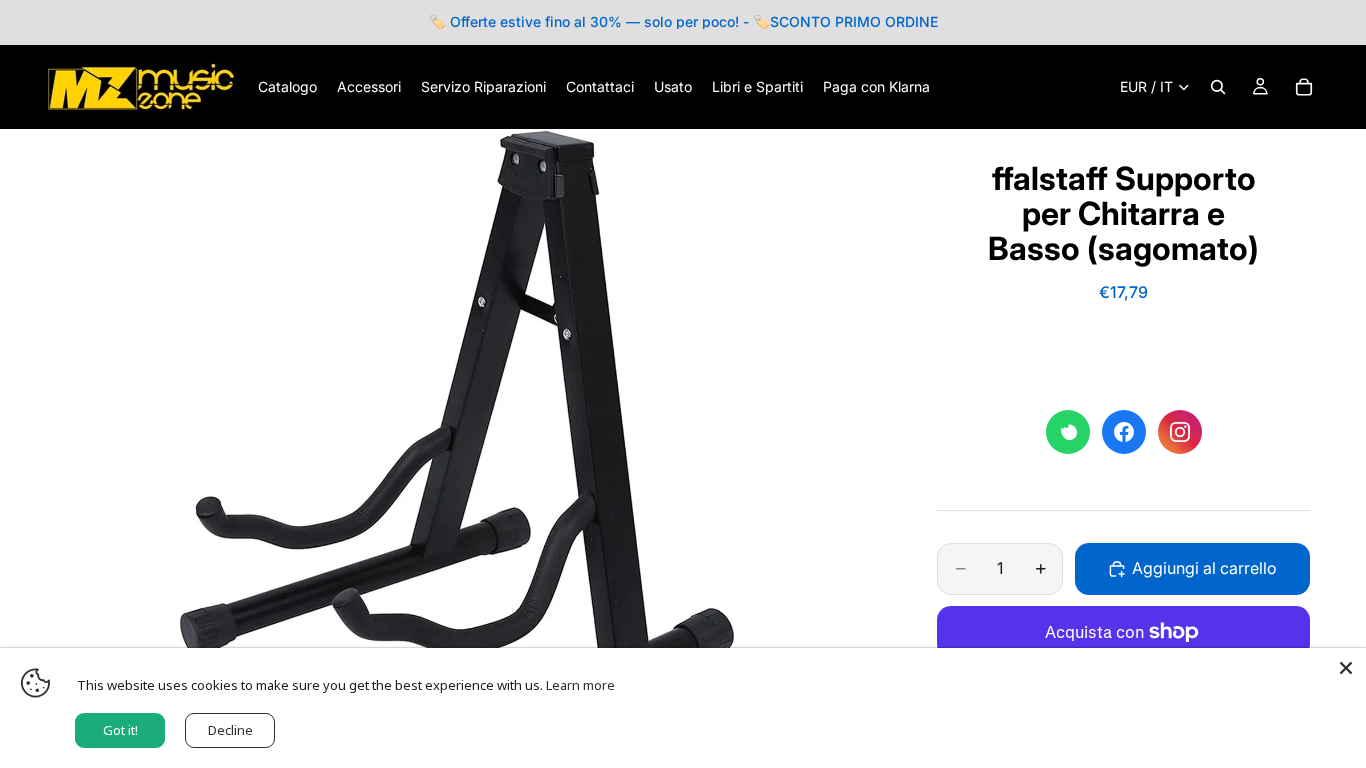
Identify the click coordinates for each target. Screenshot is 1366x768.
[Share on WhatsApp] (1068, 432)
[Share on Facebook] (1124, 432)
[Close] (1346, 668)
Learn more (580, 685)
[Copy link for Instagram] (1180, 432)
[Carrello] (1304, 87)
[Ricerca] (1218, 87)
